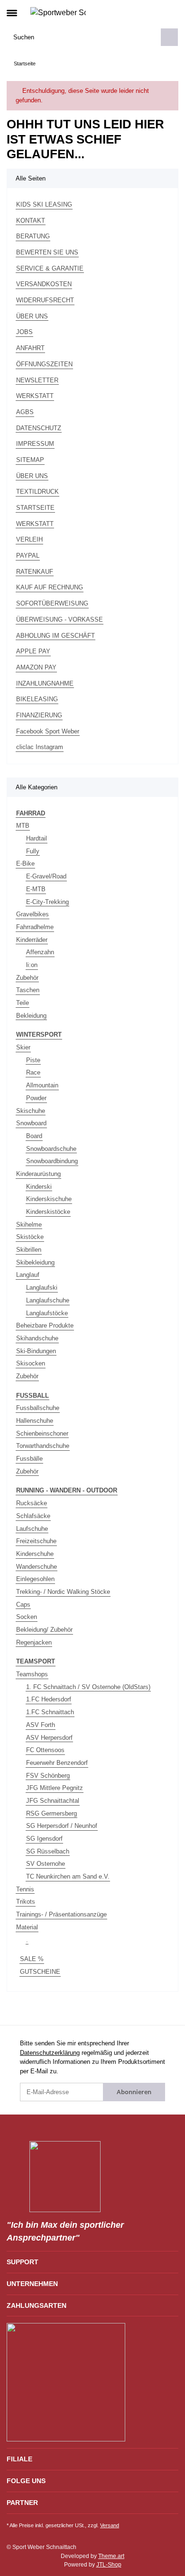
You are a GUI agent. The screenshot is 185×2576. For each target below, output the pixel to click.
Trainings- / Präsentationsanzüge (61, 1914)
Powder (36, 1098)
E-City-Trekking (47, 902)
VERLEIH (29, 539)
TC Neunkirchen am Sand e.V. (68, 1876)
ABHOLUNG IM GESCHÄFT (55, 636)
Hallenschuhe (35, 1421)
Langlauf (28, 1275)
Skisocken (31, 1363)
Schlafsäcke (33, 1516)
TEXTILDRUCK (37, 492)
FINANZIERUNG (39, 715)
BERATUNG (33, 236)
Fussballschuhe (38, 1408)
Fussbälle (29, 1459)
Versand (110, 2525)
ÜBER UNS (32, 316)
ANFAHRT (30, 348)
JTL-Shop (109, 2565)
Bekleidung (31, 1016)
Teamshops (32, 1674)
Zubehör (27, 978)
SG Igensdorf (44, 1839)
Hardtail (37, 838)
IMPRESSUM (35, 444)
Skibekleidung (35, 1262)
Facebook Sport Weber (48, 731)
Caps (23, 1604)
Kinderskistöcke (48, 1212)
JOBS (24, 332)
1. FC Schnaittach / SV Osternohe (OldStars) (88, 1687)
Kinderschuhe (35, 1554)
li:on (32, 965)
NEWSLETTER (37, 380)
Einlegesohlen (35, 1579)
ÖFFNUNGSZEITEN (44, 364)
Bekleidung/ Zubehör (44, 1630)
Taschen (28, 990)
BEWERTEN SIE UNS (47, 252)
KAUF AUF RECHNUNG (50, 587)
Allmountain (42, 1085)
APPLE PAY (33, 651)
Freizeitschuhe (36, 1541)
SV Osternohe (46, 1864)
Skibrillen (29, 1250)
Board (34, 1136)
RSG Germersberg (51, 1813)
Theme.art (111, 2556)
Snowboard (31, 1123)
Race (33, 1072)
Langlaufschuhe (48, 1300)
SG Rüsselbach (48, 1851)
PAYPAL (28, 556)
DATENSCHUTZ (39, 428)
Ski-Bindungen (36, 1351)
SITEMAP (30, 460)
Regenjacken (34, 1642)
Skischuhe (31, 1111)
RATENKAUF (35, 572)
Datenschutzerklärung (50, 2053)
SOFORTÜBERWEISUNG (52, 603)
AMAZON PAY (36, 667)
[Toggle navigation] (12, 9)
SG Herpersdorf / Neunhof (62, 1826)
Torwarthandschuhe (43, 1446)
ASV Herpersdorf (49, 1738)
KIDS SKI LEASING (44, 204)
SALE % (32, 1959)
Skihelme (29, 1225)
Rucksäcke (32, 1503)
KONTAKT (31, 221)
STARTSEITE (35, 508)
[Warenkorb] (171, 12)
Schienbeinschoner (42, 1433)
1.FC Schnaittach (50, 1712)
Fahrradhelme (35, 927)
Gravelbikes (32, 914)
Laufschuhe (32, 1529)
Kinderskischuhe (49, 1199)
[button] (155, 12)
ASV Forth (41, 1725)
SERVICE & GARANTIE (50, 268)
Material (27, 1927)
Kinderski (39, 1187)
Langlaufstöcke (47, 1313)
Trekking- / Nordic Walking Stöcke (63, 1592)
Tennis (25, 1889)
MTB (23, 826)
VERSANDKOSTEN (44, 284)
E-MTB (36, 889)
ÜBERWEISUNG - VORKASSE (60, 619)
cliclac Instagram (40, 747)
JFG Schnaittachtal (53, 1801)
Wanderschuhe (37, 1567)
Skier (23, 1047)
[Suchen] (169, 37)
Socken (27, 1617)
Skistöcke (30, 1237)
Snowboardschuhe (51, 1149)
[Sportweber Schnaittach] (58, 12)
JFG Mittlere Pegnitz (55, 1788)
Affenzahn (40, 952)
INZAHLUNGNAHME (45, 683)
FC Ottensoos (45, 1750)
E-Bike (25, 863)
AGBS (25, 412)
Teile (23, 1003)
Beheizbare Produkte (45, 1325)
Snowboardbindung (52, 1161)
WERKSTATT (35, 396)
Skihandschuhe (37, 1338)
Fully (33, 851)
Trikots (26, 1902)
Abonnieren (134, 2092)
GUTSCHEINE (40, 1972)
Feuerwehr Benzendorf (57, 1763)
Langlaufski (42, 1288)
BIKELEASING (37, 699)
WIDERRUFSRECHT (45, 300)
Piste (33, 1060)
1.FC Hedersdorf (49, 1699)
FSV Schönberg (48, 1776)
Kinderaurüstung (38, 1174)
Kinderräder (32, 940)
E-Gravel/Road (46, 876)
